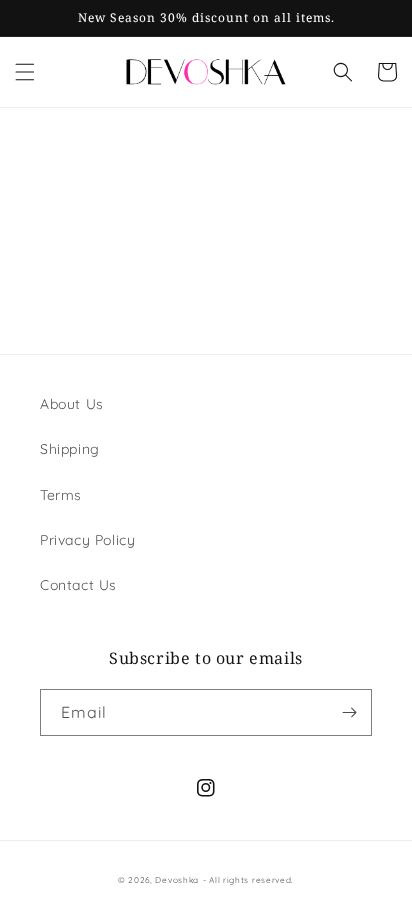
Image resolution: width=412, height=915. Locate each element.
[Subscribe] (349, 712)
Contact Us (78, 585)
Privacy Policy (87, 540)
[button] (25, 72)
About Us (72, 404)
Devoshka (177, 880)
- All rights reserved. (248, 880)
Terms (61, 495)
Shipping (70, 449)
